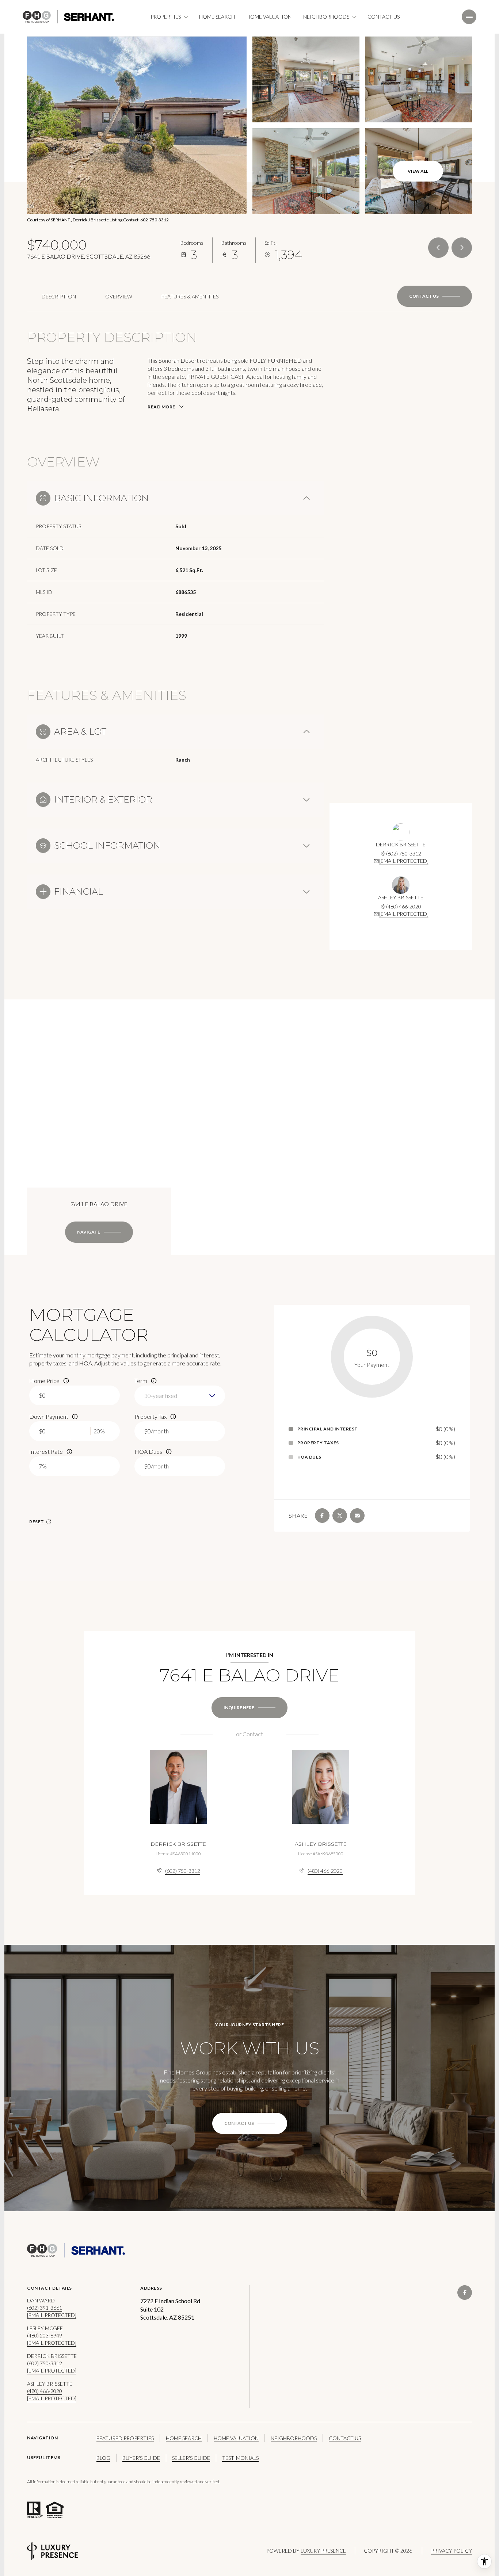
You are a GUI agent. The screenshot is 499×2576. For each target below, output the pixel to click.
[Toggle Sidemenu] (469, 17)
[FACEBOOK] (465, 2293)
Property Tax (151, 1416)
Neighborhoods (294, 2438)
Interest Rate (46, 1451)
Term (141, 1381)
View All (418, 171)
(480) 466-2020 (404, 906)
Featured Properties (125, 2438)
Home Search (217, 17)
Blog (103, 2458)
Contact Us (384, 17)
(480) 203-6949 (45, 2335)
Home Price (44, 1381)
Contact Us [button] (345, 2438)
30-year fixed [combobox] (161, 1396)
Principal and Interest (328, 1429)
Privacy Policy (452, 2551)
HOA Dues (148, 1451)
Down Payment (49, 1416)
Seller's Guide (191, 2458)
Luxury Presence (323, 2551)
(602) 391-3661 (45, 2308)
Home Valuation (269, 17)
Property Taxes (318, 1443)
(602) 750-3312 (404, 853)
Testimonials (240, 2458)
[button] (435, 296)
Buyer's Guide (141, 2458)
